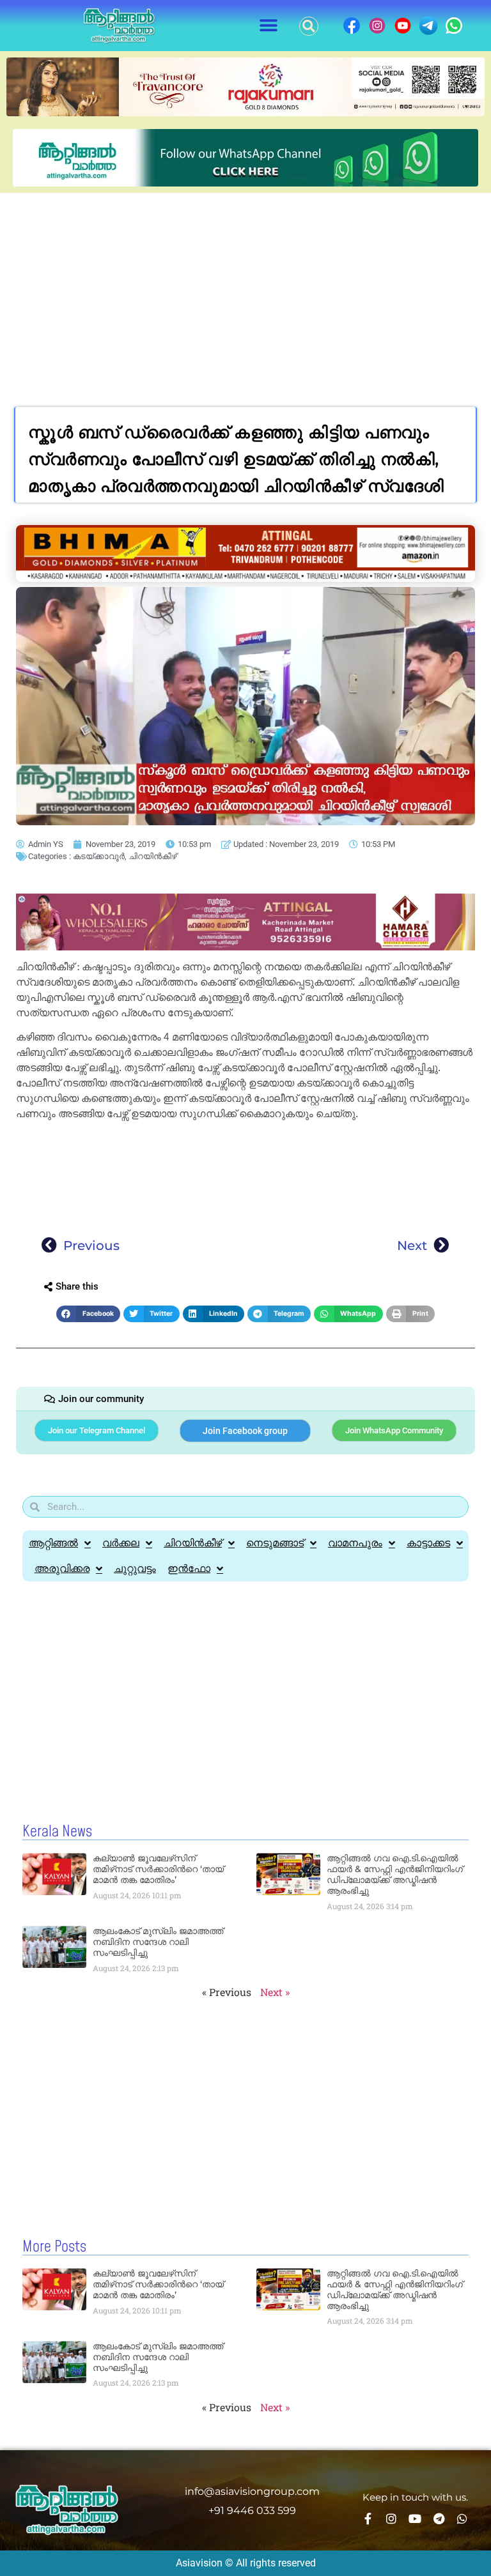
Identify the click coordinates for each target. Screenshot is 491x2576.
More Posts (54, 2247)
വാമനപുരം (355, 1543)
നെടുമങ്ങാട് (275, 1543)
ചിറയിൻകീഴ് (152, 856)
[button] (269, 26)
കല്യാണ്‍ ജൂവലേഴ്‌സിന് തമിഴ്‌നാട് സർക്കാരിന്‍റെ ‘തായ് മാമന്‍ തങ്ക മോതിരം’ (158, 1869)
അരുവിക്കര (62, 1568)
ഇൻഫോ (189, 1568)
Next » (275, 1992)
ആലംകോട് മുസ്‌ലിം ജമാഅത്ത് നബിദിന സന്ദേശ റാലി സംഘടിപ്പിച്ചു (158, 1942)
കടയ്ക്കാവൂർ (99, 856)
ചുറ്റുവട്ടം (135, 1568)
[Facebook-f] (368, 2519)
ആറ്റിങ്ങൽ (53, 1543)
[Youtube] (415, 2519)
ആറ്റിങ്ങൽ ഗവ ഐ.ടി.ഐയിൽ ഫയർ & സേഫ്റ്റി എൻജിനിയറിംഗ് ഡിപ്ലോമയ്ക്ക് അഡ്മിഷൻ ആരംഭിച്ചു (395, 1874)
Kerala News (57, 1832)
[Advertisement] (245, 289)
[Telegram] (439, 2519)
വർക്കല (121, 1543)
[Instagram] (391, 2519)
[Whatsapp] (462, 2519)
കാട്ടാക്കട (428, 1543)
